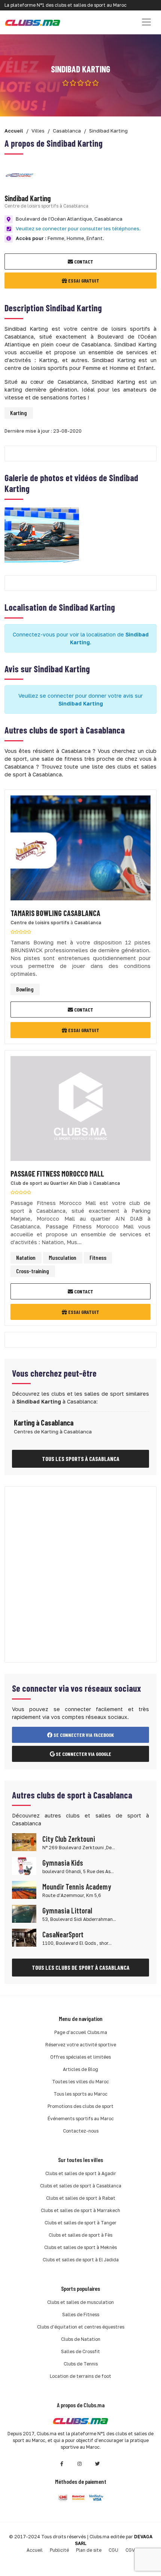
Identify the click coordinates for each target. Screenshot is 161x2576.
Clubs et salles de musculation (80, 2302)
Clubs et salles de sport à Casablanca (81, 2186)
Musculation (63, 1257)
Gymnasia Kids (63, 1863)
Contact (83, 261)
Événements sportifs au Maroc (81, 2119)
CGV (130, 2550)
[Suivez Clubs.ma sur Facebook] (62, 2464)
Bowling (25, 989)
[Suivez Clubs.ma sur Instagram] (80, 2464)
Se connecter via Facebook (83, 1735)
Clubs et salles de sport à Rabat (81, 2198)
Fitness (98, 1257)
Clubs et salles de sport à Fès (80, 2235)
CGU (113, 2550)
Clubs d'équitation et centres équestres (81, 2327)
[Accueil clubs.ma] (33, 22)
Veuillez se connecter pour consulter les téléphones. (78, 228)
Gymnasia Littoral (67, 1910)
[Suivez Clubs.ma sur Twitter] (98, 2464)
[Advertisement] (80, 1574)
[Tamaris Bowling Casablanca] (80, 850)
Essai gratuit (83, 281)
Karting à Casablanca (44, 1423)
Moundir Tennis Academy (77, 1887)
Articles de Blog (80, 2069)
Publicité (59, 2550)
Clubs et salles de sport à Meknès (80, 2247)
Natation (26, 1257)
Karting (19, 413)
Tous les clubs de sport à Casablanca (81, 1967)
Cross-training (33, 1271)
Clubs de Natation (81, 2339)
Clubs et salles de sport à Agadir (81, 2173)
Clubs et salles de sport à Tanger (80, 2223)
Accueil (35, 2550)
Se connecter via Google (83, 1754)
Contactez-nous (81, 2131)
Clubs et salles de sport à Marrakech (80, 2210)
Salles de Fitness (81, 2315)
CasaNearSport (63, 1934)
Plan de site (89, 2550)
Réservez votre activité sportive (81, 2045)
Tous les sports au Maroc (80, 2094)
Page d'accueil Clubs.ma (81, 2032)
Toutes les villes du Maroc (80, 2082)
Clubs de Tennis (81, 2364)
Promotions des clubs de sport (80, 2106)
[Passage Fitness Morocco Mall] (80, 1111)
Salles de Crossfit (80, 2351)
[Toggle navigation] (146, 22)
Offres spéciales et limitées (80, 2057)
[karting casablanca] (42, 534)
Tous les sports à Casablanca (81, 1459)
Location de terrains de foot (80, 2376)
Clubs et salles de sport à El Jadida (81, 2260)
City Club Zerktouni (69, 1839)
